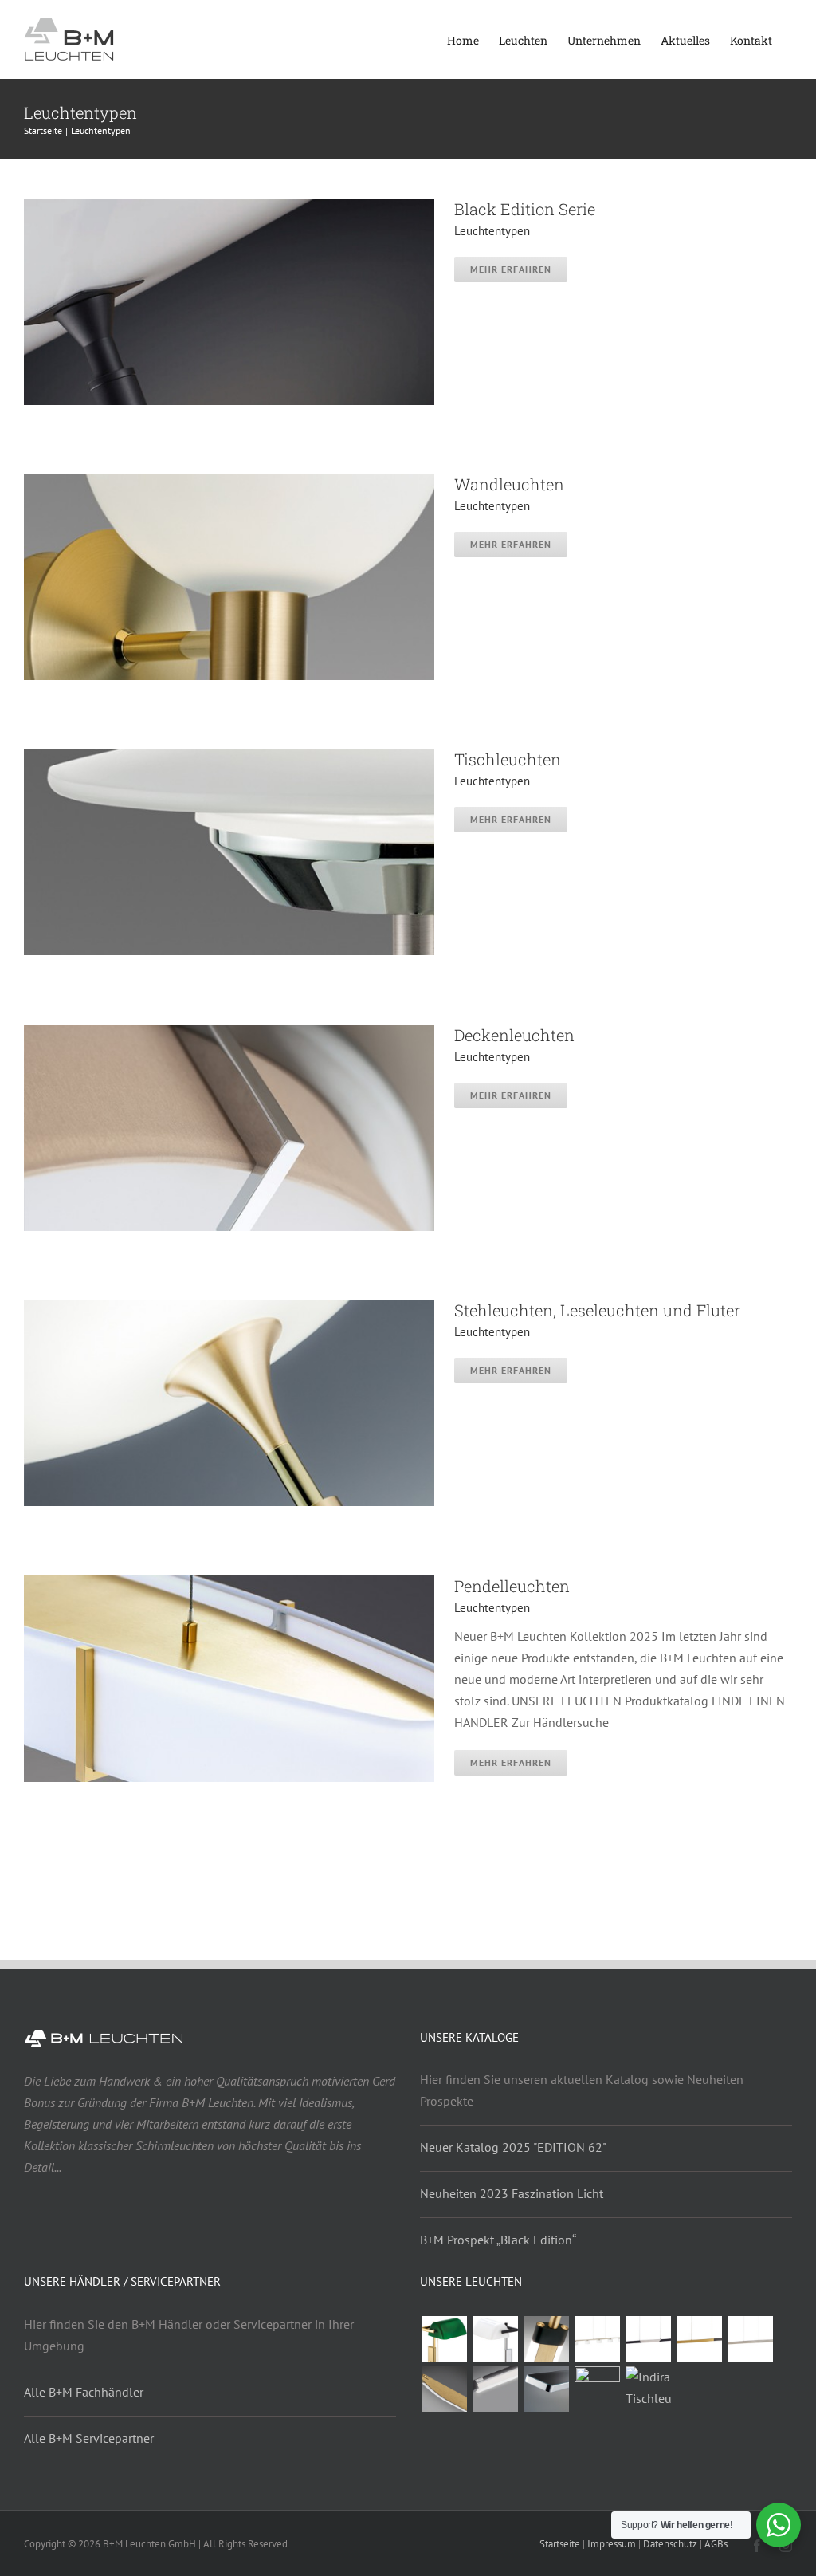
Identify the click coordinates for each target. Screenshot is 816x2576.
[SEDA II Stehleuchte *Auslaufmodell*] (546, 2339)
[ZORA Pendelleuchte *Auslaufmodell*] (648, 2339)
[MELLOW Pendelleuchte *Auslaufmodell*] (444, 2389)
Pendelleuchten (512, 1586)
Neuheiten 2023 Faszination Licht (512, 2193)
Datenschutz (670, 2544)
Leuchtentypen (492, 231)
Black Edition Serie (525, 209)
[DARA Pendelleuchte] (597, 2339)
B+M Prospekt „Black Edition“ (498, 2240)
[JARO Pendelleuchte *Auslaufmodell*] (699, 2339)
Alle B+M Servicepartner (89, 2438)
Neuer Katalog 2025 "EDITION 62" (513, 2147)
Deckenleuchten (514, 1035)
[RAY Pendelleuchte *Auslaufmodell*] (750, 2339)
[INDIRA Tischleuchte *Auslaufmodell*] (648, 2388)
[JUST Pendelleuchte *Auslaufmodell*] (495, 2389)
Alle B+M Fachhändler (84, 2392)
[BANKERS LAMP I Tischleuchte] (495, 2339)
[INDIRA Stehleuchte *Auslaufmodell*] (597, 2389)
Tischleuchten (508, 759)
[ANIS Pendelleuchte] (546, 2389)
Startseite (560, 2544)
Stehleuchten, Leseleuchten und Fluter (597, 1310)
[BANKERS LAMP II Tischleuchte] (444, 2339)
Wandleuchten (509, 484)
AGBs (716, 2544)
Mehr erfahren (511, 269)
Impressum (612, 2544)
